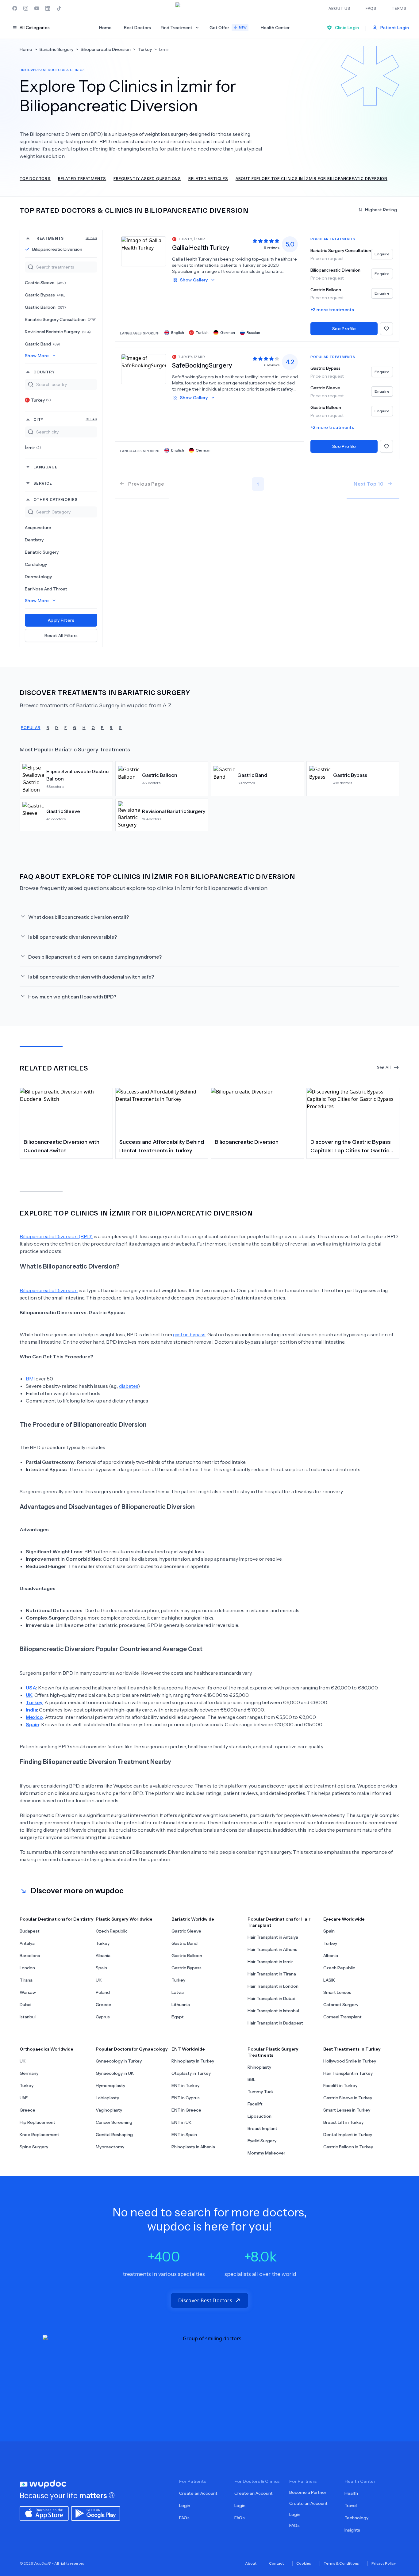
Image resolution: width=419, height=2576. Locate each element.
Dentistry (34, 540)
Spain (101, 1968)
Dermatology (38, 577)
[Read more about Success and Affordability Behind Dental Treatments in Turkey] (162, 1111)
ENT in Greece (186, 2110)
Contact (276, 2563)
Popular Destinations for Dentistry (57, 1919)
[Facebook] (15, 8)
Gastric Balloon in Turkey (348, 2147)
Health (351, 2493)
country (44, 372)
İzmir (33, 448)
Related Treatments (82, 178)
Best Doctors (137, 28)
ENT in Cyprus (186, 2098)
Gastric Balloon (45, 307)
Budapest (30, 1931)
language (45, 467)
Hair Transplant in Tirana (272, 1974)
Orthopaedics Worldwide (46, 2049)
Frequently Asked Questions (147, 178)
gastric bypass (189, 1334)
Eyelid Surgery (262, 2141)
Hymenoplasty (110, 2086)
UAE (24, 2098)
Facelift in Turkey (340, 2086)
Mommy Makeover (266, 2153)
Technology (356, 2518)
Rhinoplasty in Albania (193, 2147)
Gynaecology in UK (115, 2073)
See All (384, 1067)
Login (185, 2505)
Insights (352, 2530)
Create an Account (198, 2493)
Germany (29, 2073)
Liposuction (259, 2116)
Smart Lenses (337, 1992)
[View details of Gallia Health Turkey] (144, 251)
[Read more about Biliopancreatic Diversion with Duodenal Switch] (66, 1111)
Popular (31, 727)
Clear (91, 238)
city (65, 419)
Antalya (27, 1943)
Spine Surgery (34, 2147)
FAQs (184, 2518)
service (43, 483)
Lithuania (181, 2005)
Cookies (304, 2563)
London (27, 1968)
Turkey (41, 400)
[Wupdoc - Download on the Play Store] (96, 2513)
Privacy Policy (384, 2563)
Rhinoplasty (259, 2067)
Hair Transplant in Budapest (275, 2023)
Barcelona (30, 1956)
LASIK (329, 1980)
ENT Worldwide (188, 2049)
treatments (65, 238)
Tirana (26, 1980)
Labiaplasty (107, 2098)
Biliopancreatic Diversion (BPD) (56, 1236)
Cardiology (36, 564)
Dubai (25, 2005)
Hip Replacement (37, 2122)
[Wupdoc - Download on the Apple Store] (44, 2513)
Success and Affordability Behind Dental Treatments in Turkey (162, 1146)
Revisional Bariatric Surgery (58, 332)
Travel (351, 2505)
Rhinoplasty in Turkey (193, 2061)
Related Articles (208, 178)
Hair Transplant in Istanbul (273, 2011)
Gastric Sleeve (45, 283)
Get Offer (228, 28)
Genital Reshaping (114, 2135)
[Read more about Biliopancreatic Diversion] (257, 1111)
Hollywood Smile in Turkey (350, 2061)
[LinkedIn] (48, 8)
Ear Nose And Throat (46, 589)
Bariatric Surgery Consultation (61, 319)
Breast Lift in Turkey (343, 2122)
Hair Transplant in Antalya (273, 1937)
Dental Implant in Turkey (348, 2135)
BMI (31, 1379)
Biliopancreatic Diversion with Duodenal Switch (62, 1146)
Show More (37, 356)
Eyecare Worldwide (344, 1919)
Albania (103, 1956)
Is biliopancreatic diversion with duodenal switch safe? (91, 977)
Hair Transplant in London (273, 1986)
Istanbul (28, 2017)
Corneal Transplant (342, 2017)
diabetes (129, 1386)
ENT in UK (181, 2122)
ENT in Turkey (185, 2086)
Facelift (255, 2104)
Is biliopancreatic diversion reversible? (73, 937)
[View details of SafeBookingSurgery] (144, 369)
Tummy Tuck (261, 2092)
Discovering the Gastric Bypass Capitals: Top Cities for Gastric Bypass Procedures (351, 1147)
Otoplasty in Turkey (191, 2073)
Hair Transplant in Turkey (348, 2073)
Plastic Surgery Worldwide (124, 1919)
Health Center (275, 28)
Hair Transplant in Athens (272, 1949)
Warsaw (28, 1992)
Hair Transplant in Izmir (270, 1962)
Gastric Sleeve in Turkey (348, 2098)
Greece (104, 2005)
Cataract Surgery (341, 2005)
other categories (56, 499)
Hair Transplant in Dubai (271, 1998)
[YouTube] (37, 8)
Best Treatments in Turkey (352, 2049)
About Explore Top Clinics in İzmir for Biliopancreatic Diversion (311, 178)
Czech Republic (112, 1931)
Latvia (178, 1992)
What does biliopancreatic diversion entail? (79, 917)
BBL (252, 2079)
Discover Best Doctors (205, 2300)
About (251, 2563)
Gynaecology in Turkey (119, 2061)
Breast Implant (262, 2128)
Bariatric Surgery (42, 552)
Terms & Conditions (341, 2563)
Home (105, 28)
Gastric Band (42, 344)
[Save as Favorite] (386, 329)
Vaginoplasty (109, 2110)
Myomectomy (110, 2147)
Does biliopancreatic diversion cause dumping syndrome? (95, 957)
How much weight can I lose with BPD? (72, 997)
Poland (103, 1992)
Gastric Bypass (45, 295)
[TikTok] (59, 8)
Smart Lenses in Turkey (347, 2110)
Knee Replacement (39, 2135)
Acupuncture (38, 528)
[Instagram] (26, 8)
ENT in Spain (184, 2135)
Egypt (178, 2017)
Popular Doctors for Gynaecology (132, 2049)
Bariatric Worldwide (193, 1919)
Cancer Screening (114, 2122)
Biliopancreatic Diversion (57, 249)
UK (99, 1980)
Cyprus (103, 2017)
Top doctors (35, 178)
